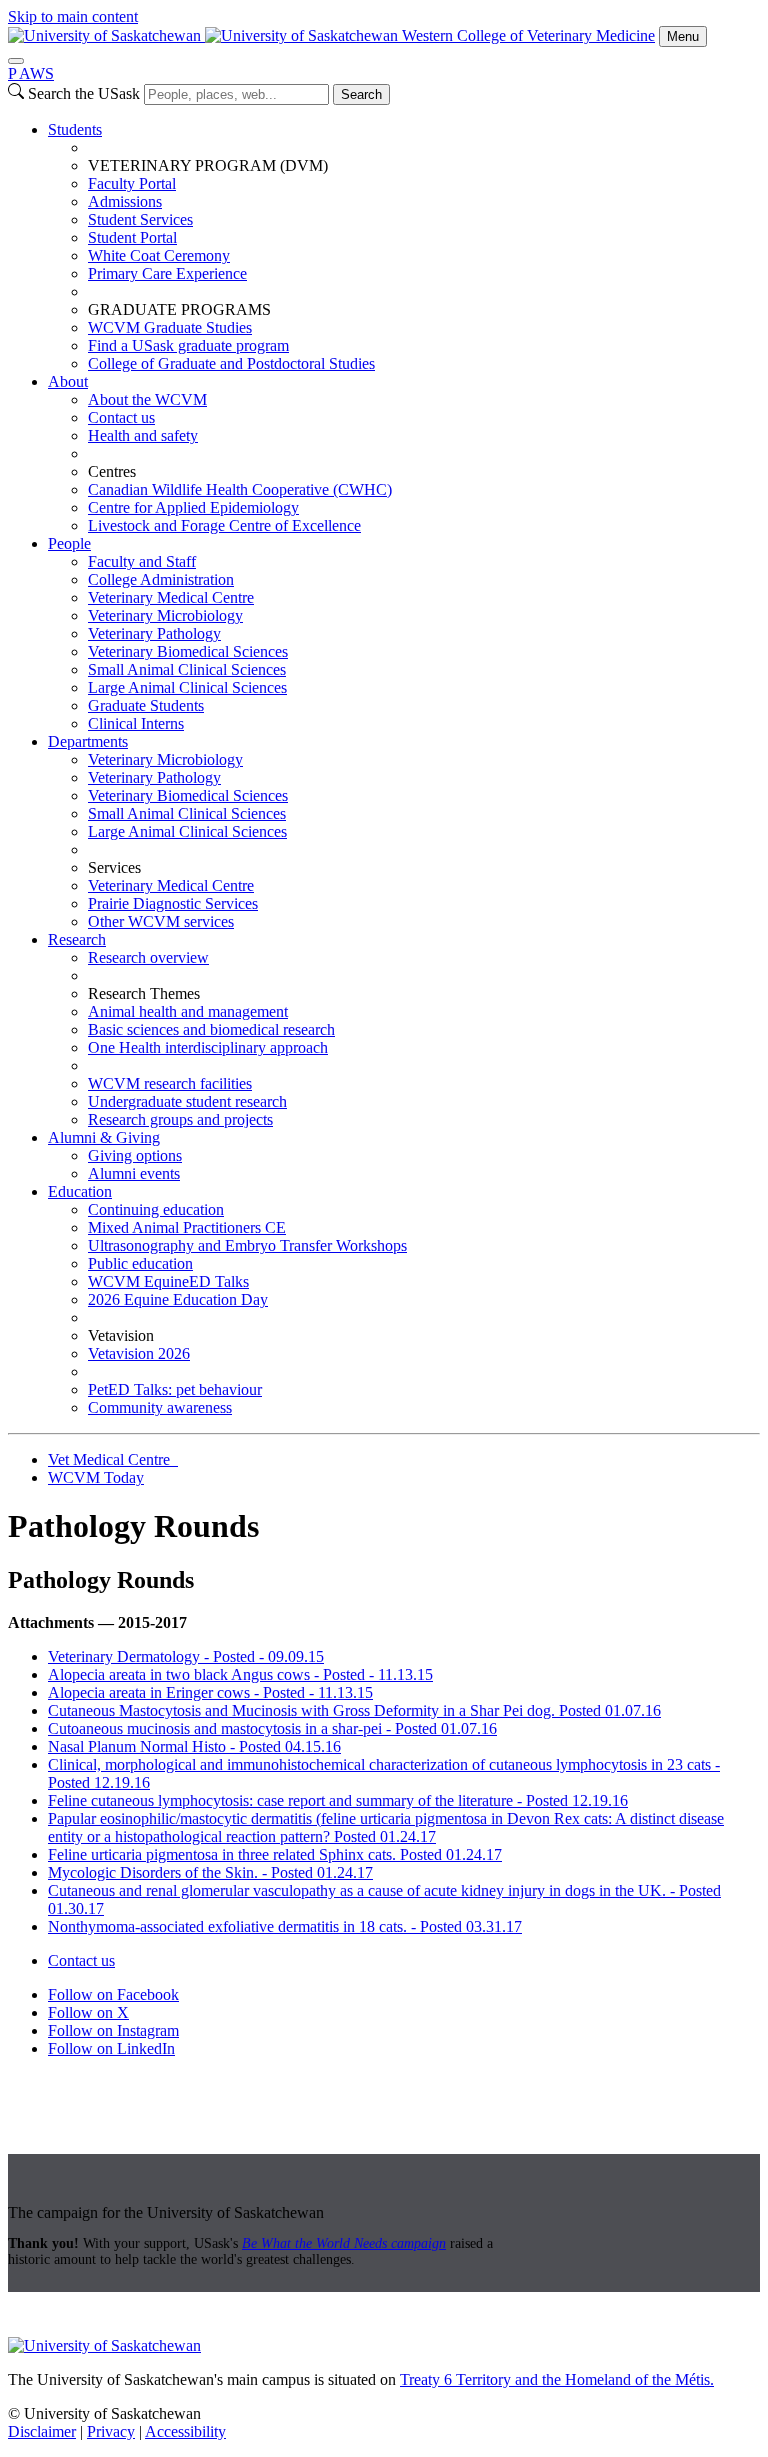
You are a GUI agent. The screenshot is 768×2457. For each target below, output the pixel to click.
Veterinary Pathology (154, 633)
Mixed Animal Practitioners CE (187, 1227)
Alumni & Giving (104, 1137)
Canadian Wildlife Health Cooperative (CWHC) (240, 489)
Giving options (135, 1155)
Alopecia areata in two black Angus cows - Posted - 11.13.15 (240, 1674)
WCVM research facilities (170, 1083)
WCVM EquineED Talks (168, 1281)
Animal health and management (188, 1011)
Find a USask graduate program (188, 345)
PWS (31, 73)
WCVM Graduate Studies (170, 327)
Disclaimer (42, 2431)
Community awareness (160, 1407)
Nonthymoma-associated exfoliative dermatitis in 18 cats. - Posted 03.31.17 (285, 1926)
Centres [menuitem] (112, 471)
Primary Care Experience (167, 273)
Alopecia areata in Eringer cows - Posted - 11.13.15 (210, 1692)
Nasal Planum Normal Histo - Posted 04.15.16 (194, 1746)
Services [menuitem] (114, 867)
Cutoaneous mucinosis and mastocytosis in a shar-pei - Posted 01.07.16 (272, 1728)
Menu (683, 36)
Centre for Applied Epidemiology (193, 507)
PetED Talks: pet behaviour (175, 1389)
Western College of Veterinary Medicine (528, 35)
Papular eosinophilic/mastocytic (149, 1818)
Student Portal (132, 237)
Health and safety (143, 435)
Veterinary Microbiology (165, 615)
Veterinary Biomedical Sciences (188, 651)
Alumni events (134, 1173)
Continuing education (156, 1209)
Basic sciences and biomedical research (211, 1029)
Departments (88, 741)
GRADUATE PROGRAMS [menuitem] (179, 309)
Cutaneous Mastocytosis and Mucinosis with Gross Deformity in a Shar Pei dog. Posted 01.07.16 (354, 1710)
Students (75, 129)
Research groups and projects (180, 1119)
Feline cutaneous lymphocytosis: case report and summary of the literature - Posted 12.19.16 (338, 1800)
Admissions (125, 201)
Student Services (140, 219)
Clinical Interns (136, 723)
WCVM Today (96, 1477)
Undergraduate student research (187, 1101)
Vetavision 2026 (139, 1353)
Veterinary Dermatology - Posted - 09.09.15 (186, 1656)
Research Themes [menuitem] (144, 993)
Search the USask (84, 93)
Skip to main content (73, 16)
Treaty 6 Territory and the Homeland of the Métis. (557, 2379)
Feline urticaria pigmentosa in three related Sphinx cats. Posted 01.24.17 (275, 1854)
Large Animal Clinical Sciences (187, 687)
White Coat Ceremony (159, 255)
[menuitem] (404, 247)
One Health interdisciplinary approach (208, 1047)
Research (77, 939)
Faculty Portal (132, 183)
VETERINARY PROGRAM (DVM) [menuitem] (208, 165)
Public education (140, 1263)
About (68, 381)
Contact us (121, 417)
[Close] (16, 61)
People (69, 543)
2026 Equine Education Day (178, 1299)
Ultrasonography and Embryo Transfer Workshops (247, 1245)
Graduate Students (146, 705)
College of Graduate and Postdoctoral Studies (231, 363)
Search (361, 94)
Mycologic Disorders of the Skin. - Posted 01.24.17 (210, 1872)
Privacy (111, 2431)
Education (80, 1191)
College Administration (161, 579)
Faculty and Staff (142, 561)
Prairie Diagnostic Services (173, 903)
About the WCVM (147, 399)
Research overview (148, 957)
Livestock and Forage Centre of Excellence (224, 525)
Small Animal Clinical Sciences (187, 669)
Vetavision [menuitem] (121, 1335)
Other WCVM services (161, 921)
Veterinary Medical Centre (171, 597)
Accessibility (185, 2431)
